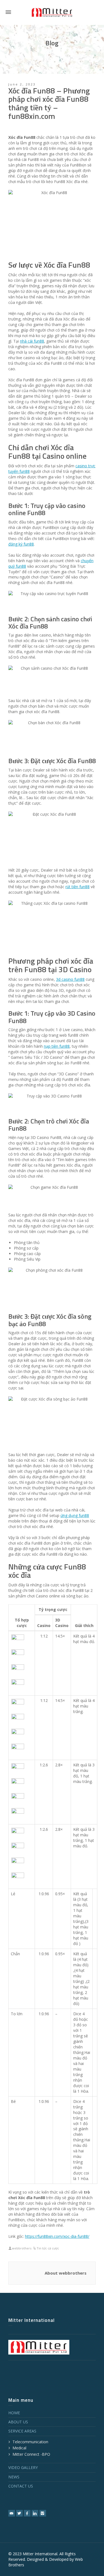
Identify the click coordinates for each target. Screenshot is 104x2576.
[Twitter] (19, 2513)
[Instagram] (43, 2513)
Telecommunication (30, 2442)
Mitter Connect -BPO (31, 2454)
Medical (19, 2448)
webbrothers (22, 2248)
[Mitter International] (52, 12)
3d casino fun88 (70, 979)
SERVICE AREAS (22, 2431)
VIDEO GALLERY (23, 2467)
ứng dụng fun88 (75, 1515)
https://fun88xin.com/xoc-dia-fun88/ (57, 2236)
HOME (14, 2413)
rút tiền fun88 (78, 887)
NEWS (14, 2477)
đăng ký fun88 (21, 544)
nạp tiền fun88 (57, 1046)
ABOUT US (18, 2422)
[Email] (12, 2513)
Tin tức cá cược (48, 2248)
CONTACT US (21, 2486)
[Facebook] (27, 2513)
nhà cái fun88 (32, 341)
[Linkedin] (35, 2513)
